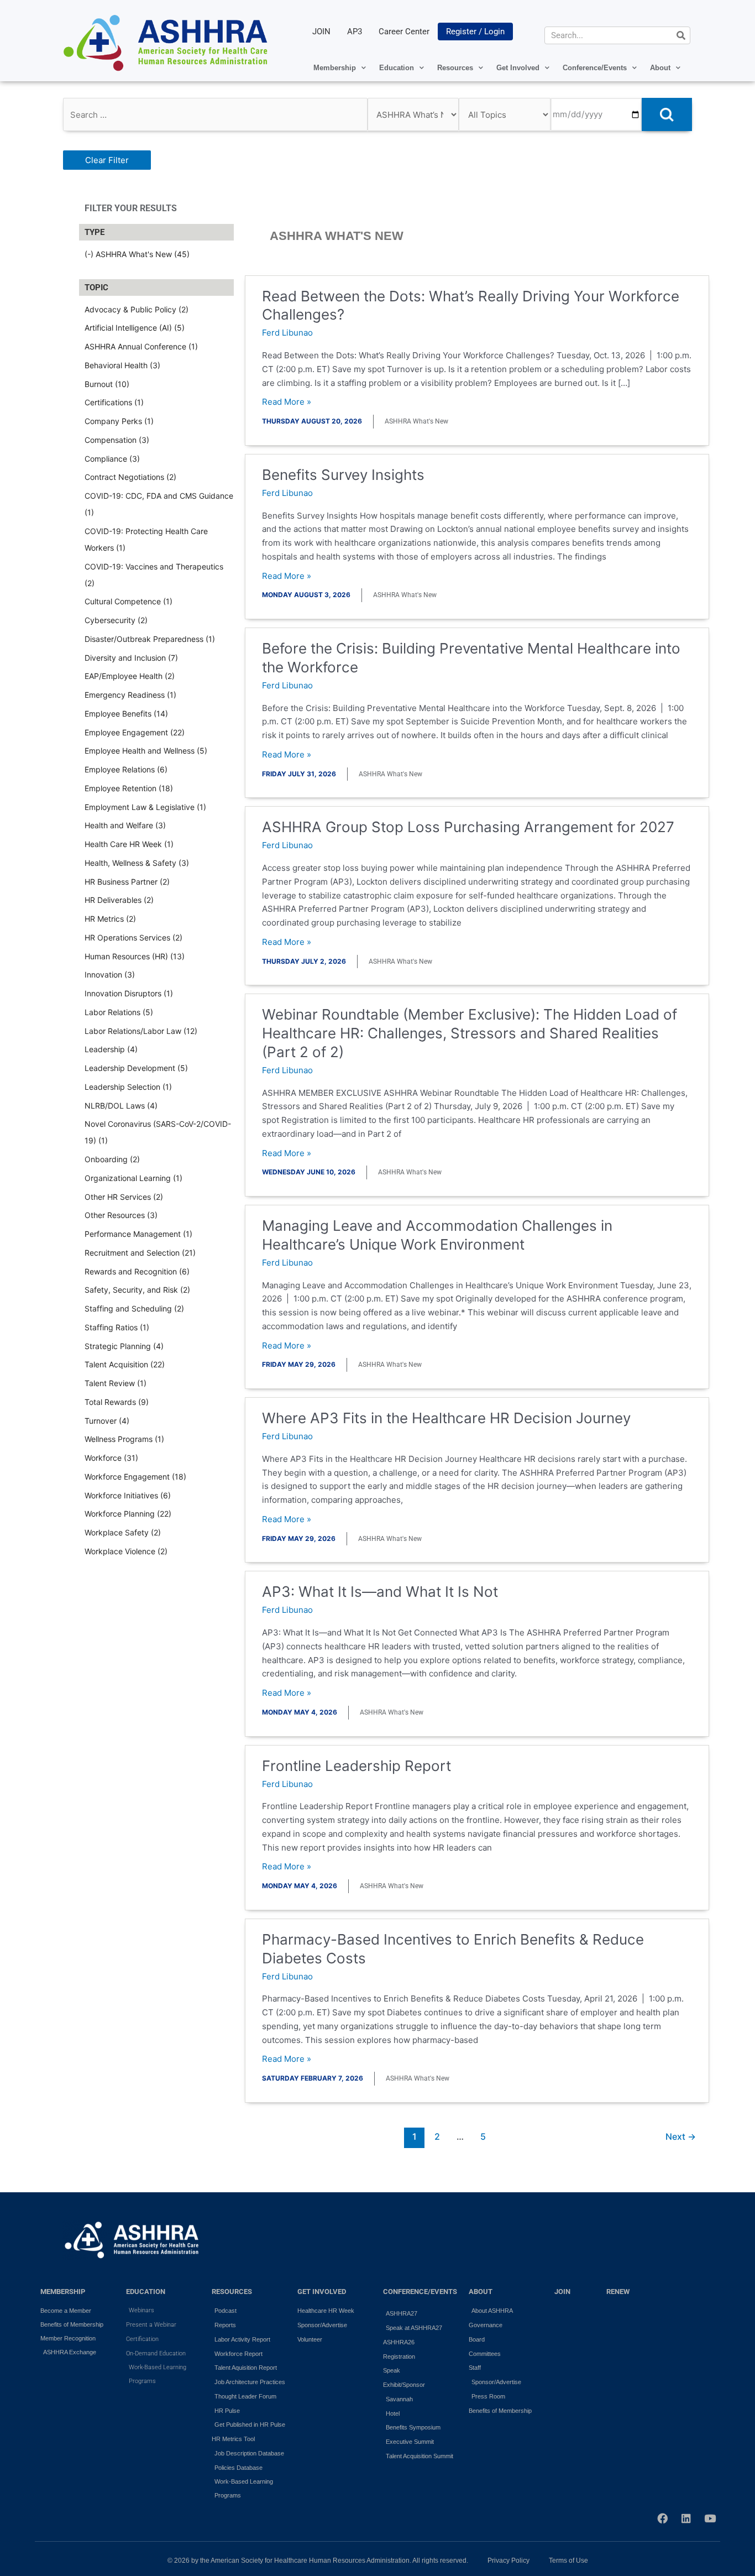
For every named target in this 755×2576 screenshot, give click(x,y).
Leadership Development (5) (136, 1068)
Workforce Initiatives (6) (128, 1495)
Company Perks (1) (119, 421)
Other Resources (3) (121, 1215)
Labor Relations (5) (119, 1012)
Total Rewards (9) (117, 1402)
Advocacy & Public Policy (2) (137, 309)
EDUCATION (146, 2292)
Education (397, 68)
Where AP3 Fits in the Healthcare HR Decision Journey (446, 1418)
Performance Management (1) (138, 1234)
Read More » (287, 402)
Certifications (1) (114, 402)
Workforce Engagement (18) (135, 1477)
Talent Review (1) (116, 1383)
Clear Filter (107, 160)
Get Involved (518, 68)
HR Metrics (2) (110, 919)
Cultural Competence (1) (129, 601)
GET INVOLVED (322, 2292)
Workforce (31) (111, 1458)
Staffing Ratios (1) (117, 1327)
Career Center (404, 32)
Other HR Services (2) (124, 1197)
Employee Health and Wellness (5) (146, 751)
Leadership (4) (111, 1049)
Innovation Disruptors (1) (129, 993)
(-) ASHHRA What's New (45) (137, 254)
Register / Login (475, 32)
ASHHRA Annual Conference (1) (141, 346)
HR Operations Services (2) (133, 937)
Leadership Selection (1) (128, 1087)
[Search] (681, 35)
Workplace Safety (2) (123, 1532)
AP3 (355, 32)
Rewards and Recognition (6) (137, 1271)
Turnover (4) (107, 1421)
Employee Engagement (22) (135, 732)
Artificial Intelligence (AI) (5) (135, 328)
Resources (455, 68)
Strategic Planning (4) (124, 1346)
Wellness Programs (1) (124, 1439)
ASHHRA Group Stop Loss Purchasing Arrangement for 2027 (468, 827)
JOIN (321, 32)
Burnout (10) (107, 384)
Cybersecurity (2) (116, 620)
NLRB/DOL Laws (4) (121, 1106)
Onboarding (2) (112, 1159)
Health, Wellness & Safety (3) (137, 863)
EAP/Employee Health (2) (130, 676)
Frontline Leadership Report (356, 1766)
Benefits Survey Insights (343, 475)
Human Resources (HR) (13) (135, 956)
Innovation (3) (110, 975)
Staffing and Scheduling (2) (134, 1308)
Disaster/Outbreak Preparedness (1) (150, 639)
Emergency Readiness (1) (130, 695)
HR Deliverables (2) (119, 900)
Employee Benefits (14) (126, 714)
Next (681, 2137)
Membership (335, 68)
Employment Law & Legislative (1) (145, 807)
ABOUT (481, 2292)
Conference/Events (595, 68)
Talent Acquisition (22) (125, 1364)
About (660, 68)
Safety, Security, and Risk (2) (137, 1290)
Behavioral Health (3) (122, 365)
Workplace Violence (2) (126, 1551)
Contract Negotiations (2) (130, 477)
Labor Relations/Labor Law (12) (141, 1031)
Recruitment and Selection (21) (140, 1253)
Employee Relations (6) (126, 769)
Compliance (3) (112, 459)
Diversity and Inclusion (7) (131, 658)
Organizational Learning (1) (133, 1178)
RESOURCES (232, 2292)
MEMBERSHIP (63, 2292)
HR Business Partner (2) (127, 882)
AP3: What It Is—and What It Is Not (380, 1592)
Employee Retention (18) (129, 788)
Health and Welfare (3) (125, 825)
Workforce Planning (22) (128, 1514)
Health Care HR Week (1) (129, 844)
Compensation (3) (117, 440)
